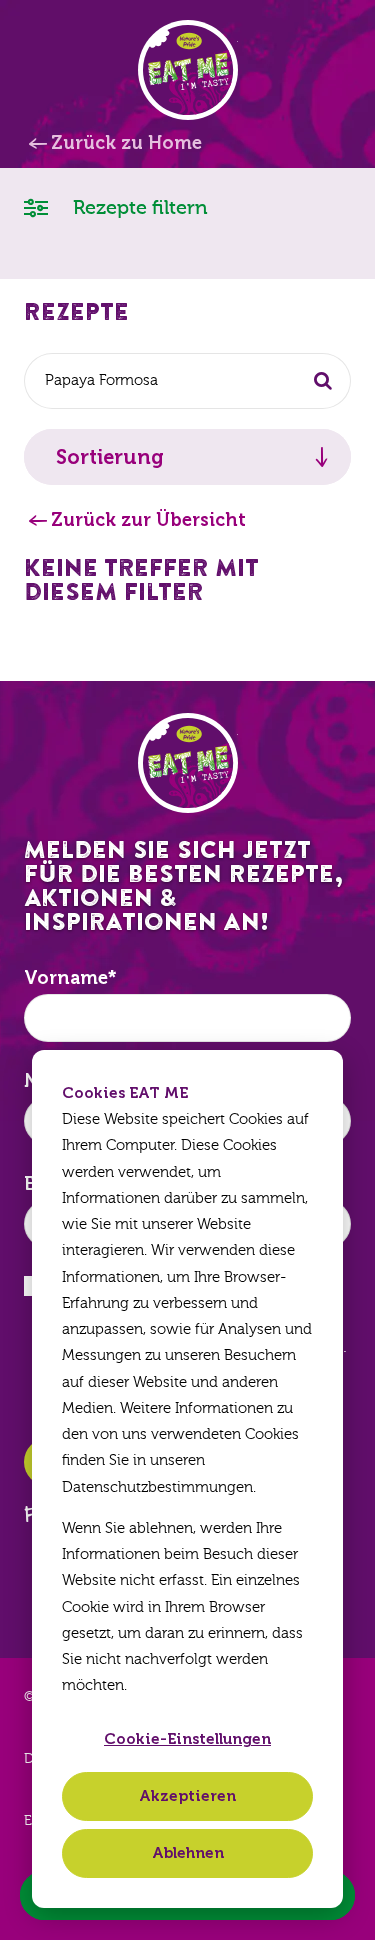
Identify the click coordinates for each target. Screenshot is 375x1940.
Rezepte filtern (138, 207)
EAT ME (188, 70)
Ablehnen (188, 1853)
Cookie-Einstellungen (187, 1739)
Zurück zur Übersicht (148, 520)
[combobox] (187, 381)
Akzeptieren (187, 1796)
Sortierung (110, 457)
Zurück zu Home (126, 143)
